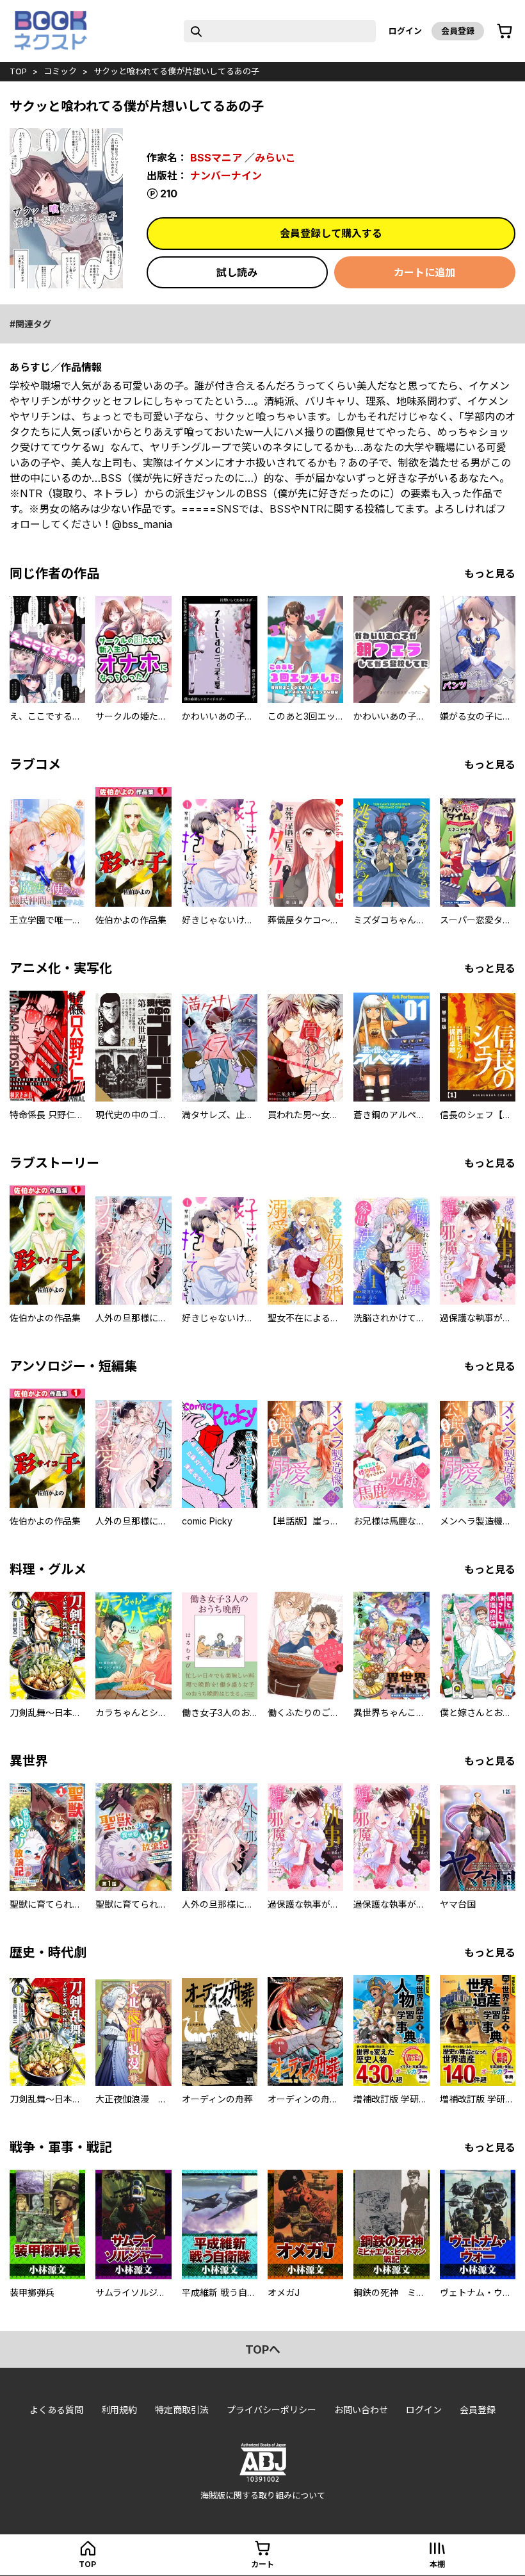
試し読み (237, 272)
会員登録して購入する (331, 233)
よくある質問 (56, 2410)
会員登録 (458, 31)
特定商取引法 (182, 2410)
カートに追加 (424, 272)
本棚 (437, 2564)
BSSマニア (216, 158)
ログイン (405, 31)
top (18, 71)
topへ (263, 2349)
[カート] (505, 31)
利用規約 (119, 2410)
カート (262, 2564)
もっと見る (490, 574)
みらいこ (275, 158)
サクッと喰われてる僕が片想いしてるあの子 (176, 71)
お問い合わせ (361, 2410)
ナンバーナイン (226, 176)
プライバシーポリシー (271, 2410)
